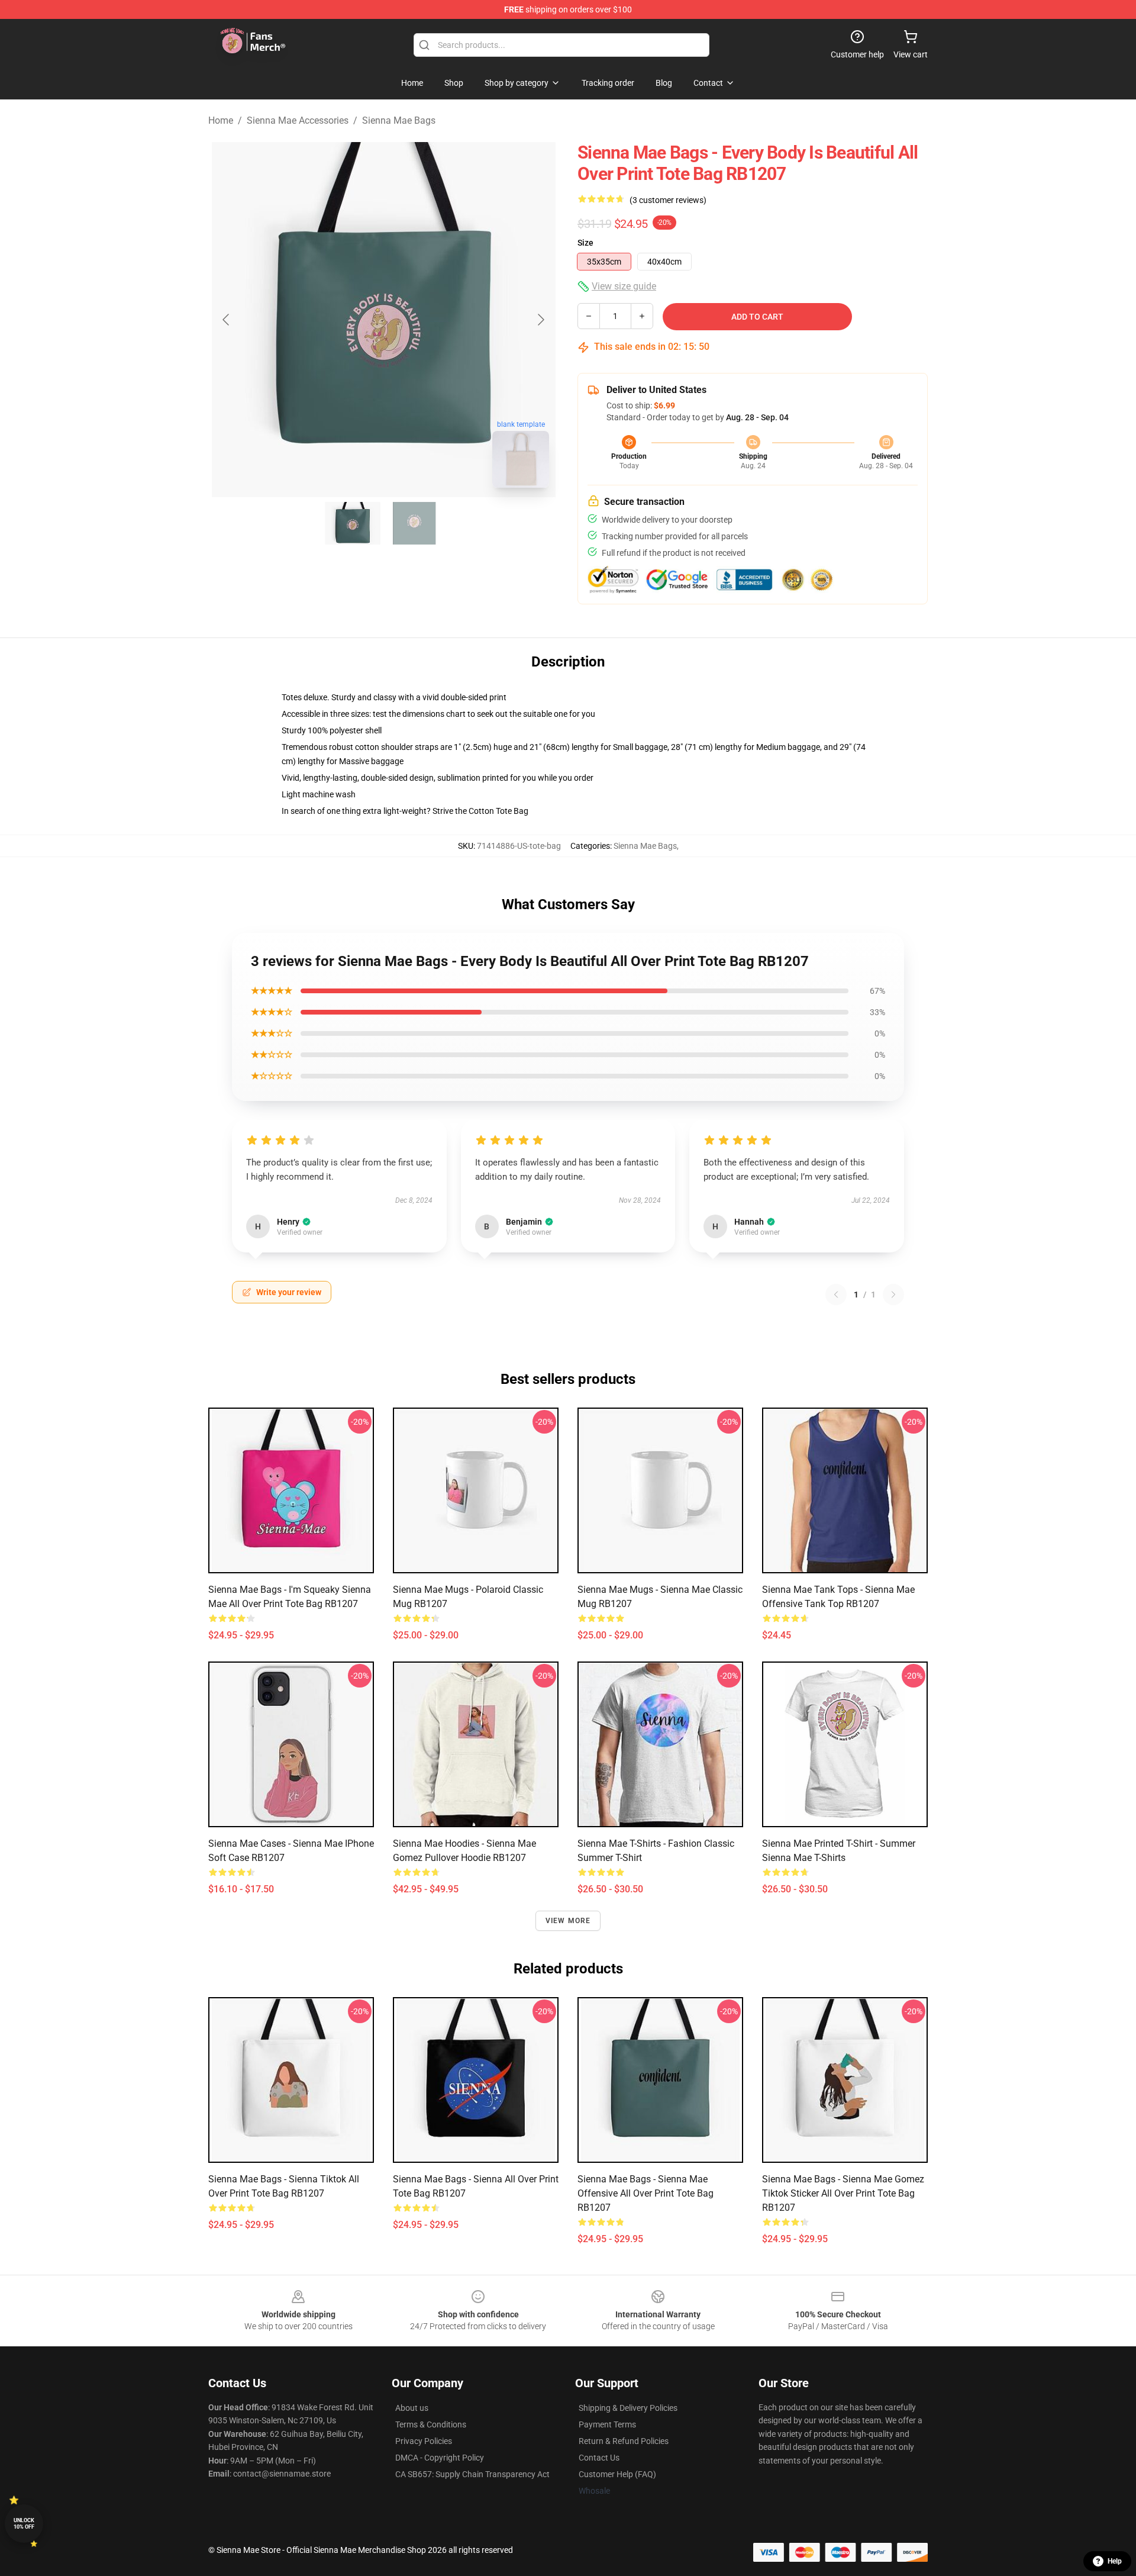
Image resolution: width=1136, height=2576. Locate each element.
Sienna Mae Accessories (298, 120)
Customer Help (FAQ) (617, 2474)
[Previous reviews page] (836, 1295)
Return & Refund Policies (624, 2441)
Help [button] (1115, 2561)
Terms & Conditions (431, 2424)
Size (585, 243)
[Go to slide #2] (414, 523)
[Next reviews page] (893, 1295)
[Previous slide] (227, 320)
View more (568, 1921)
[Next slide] (540, 320)
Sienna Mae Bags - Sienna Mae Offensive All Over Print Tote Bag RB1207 (646, 2193)
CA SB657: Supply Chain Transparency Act (472, 2474)
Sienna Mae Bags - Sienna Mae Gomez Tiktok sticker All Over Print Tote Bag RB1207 (843, 2193)
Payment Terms (607, 2424)
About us (412, 2408)
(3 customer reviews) (668, 200)
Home (221, 120)
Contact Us (599, 2458)
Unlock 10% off (24, 2524)
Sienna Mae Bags (399, 120)
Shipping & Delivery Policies (628, 2408)
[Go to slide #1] (353, 523)
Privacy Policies (424, 2441)
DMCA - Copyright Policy (440, 2458)
